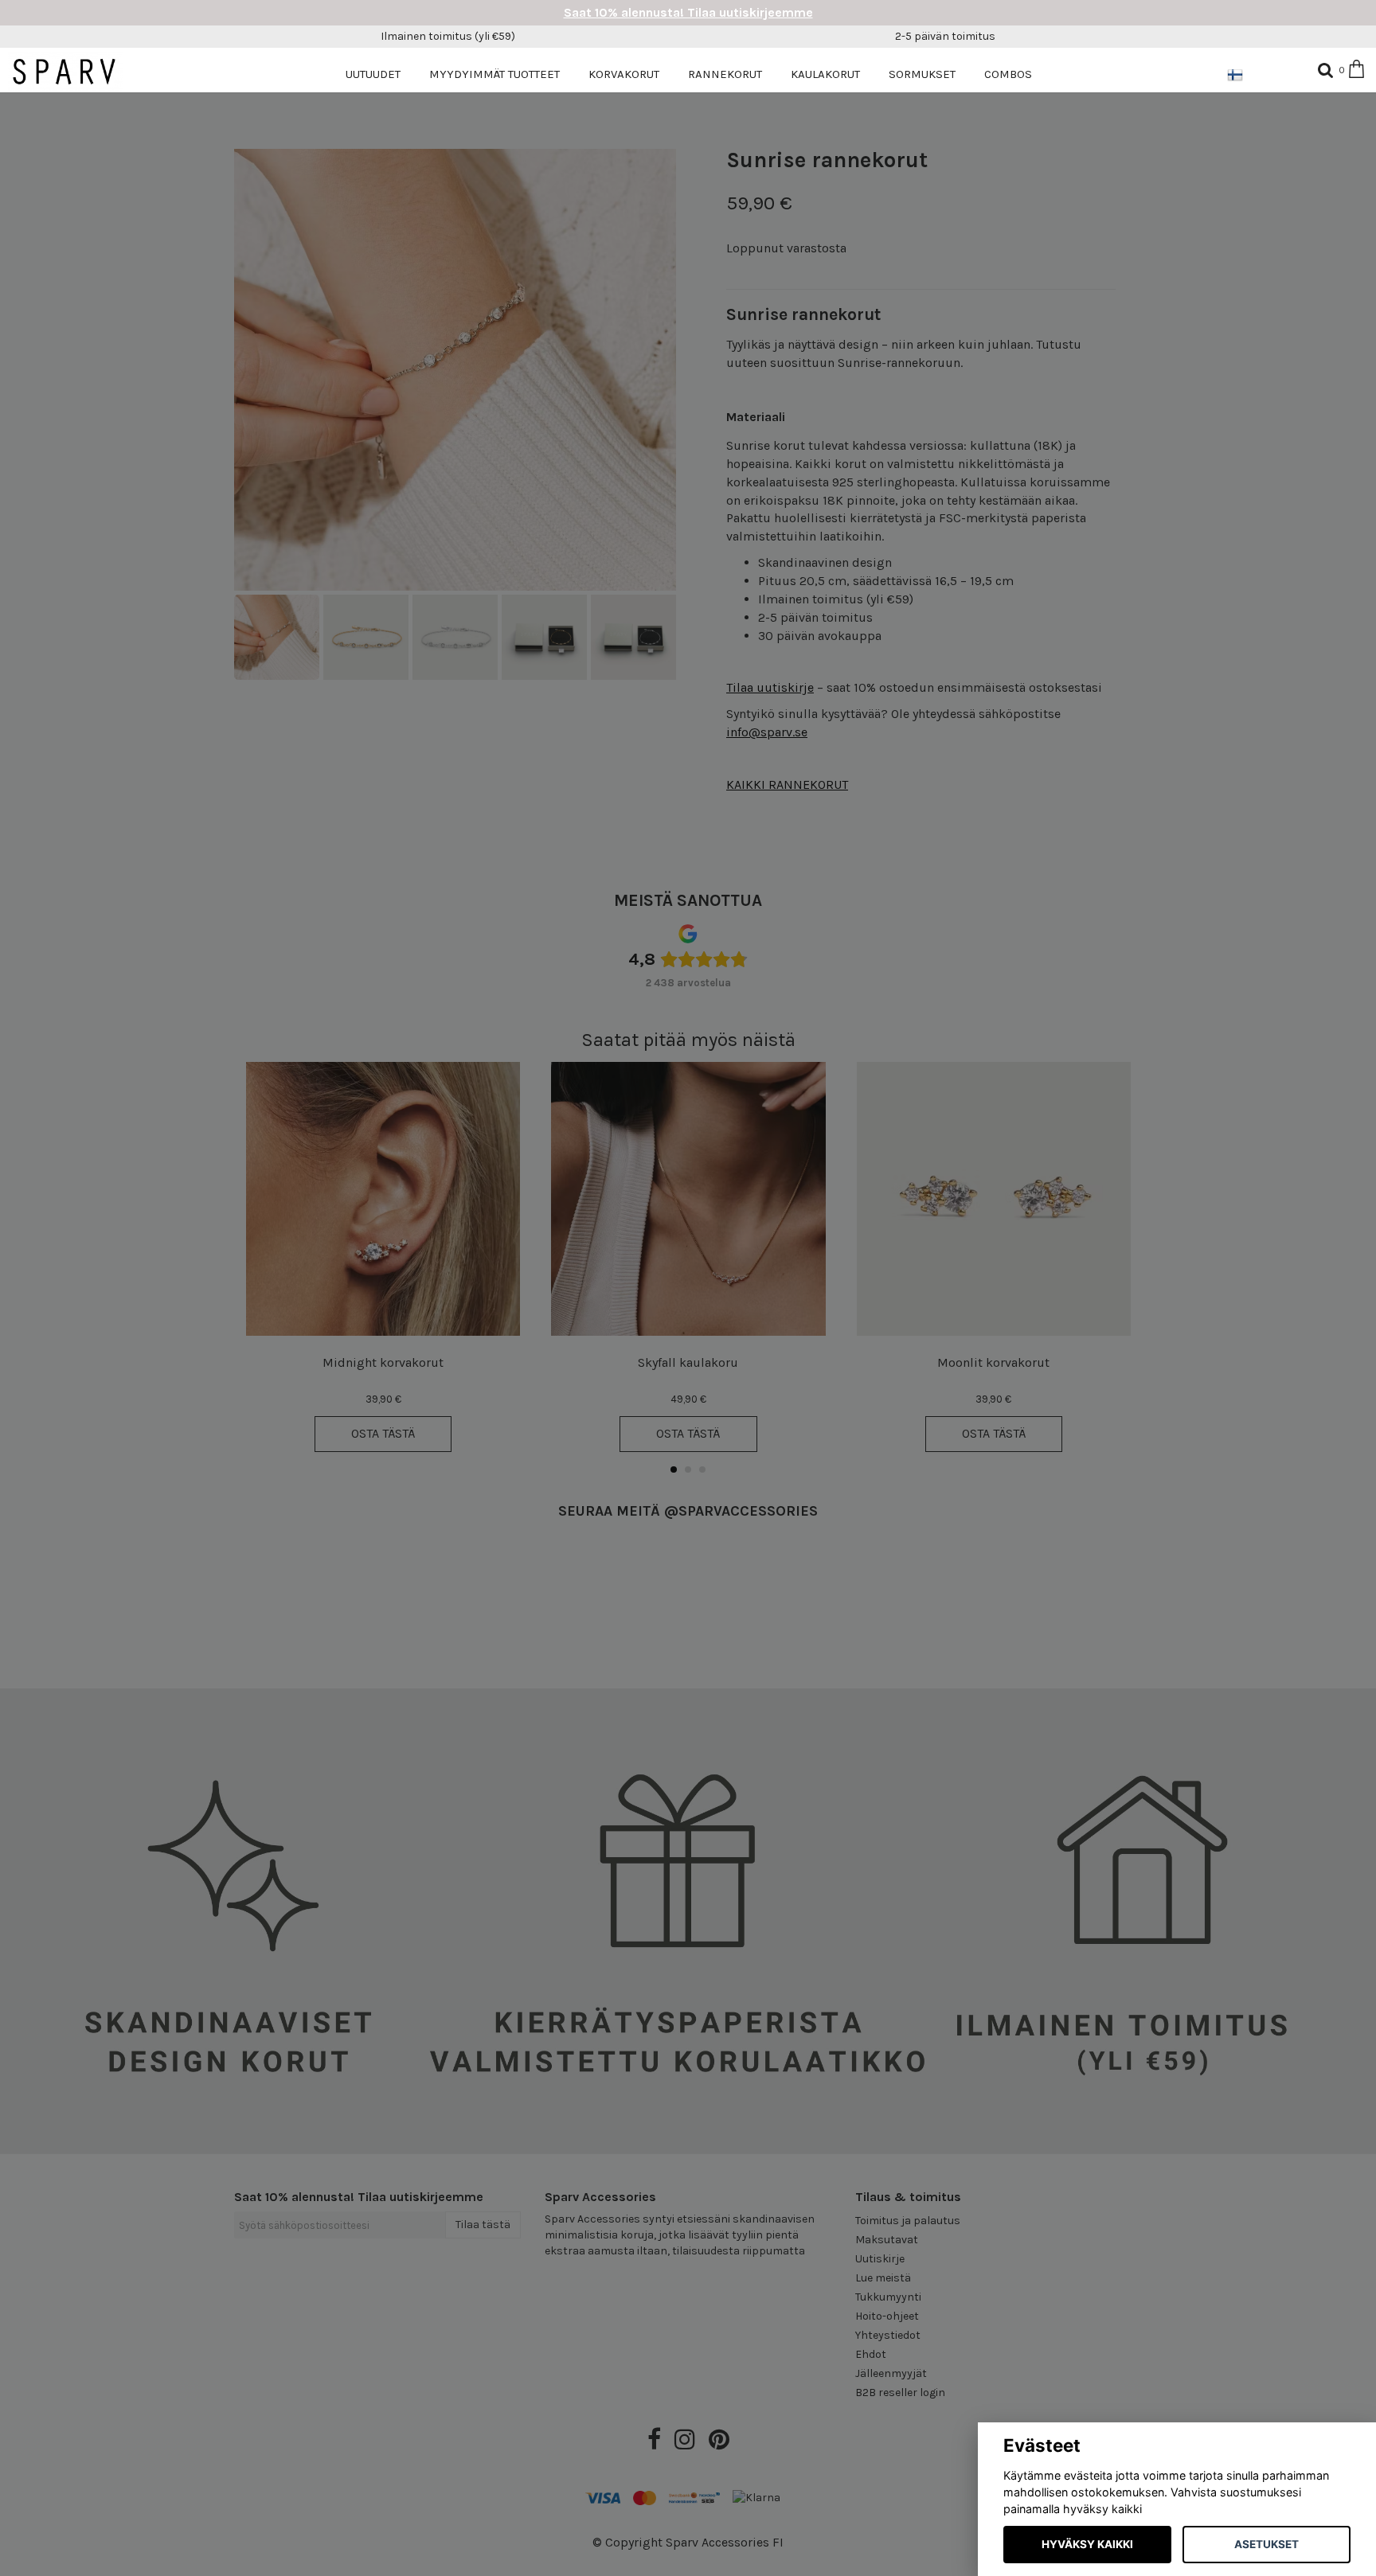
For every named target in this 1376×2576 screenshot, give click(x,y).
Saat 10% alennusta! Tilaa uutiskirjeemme (688, 12)
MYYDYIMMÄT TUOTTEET (494, 74)
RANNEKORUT (725, 74)
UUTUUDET (373, 74)
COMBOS (1008, 74)
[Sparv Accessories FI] (74, 71)
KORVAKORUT (624, 74)
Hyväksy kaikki (1087, 2544)
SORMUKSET (922, 74)
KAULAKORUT (825, 74)
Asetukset (1267, 2544)
